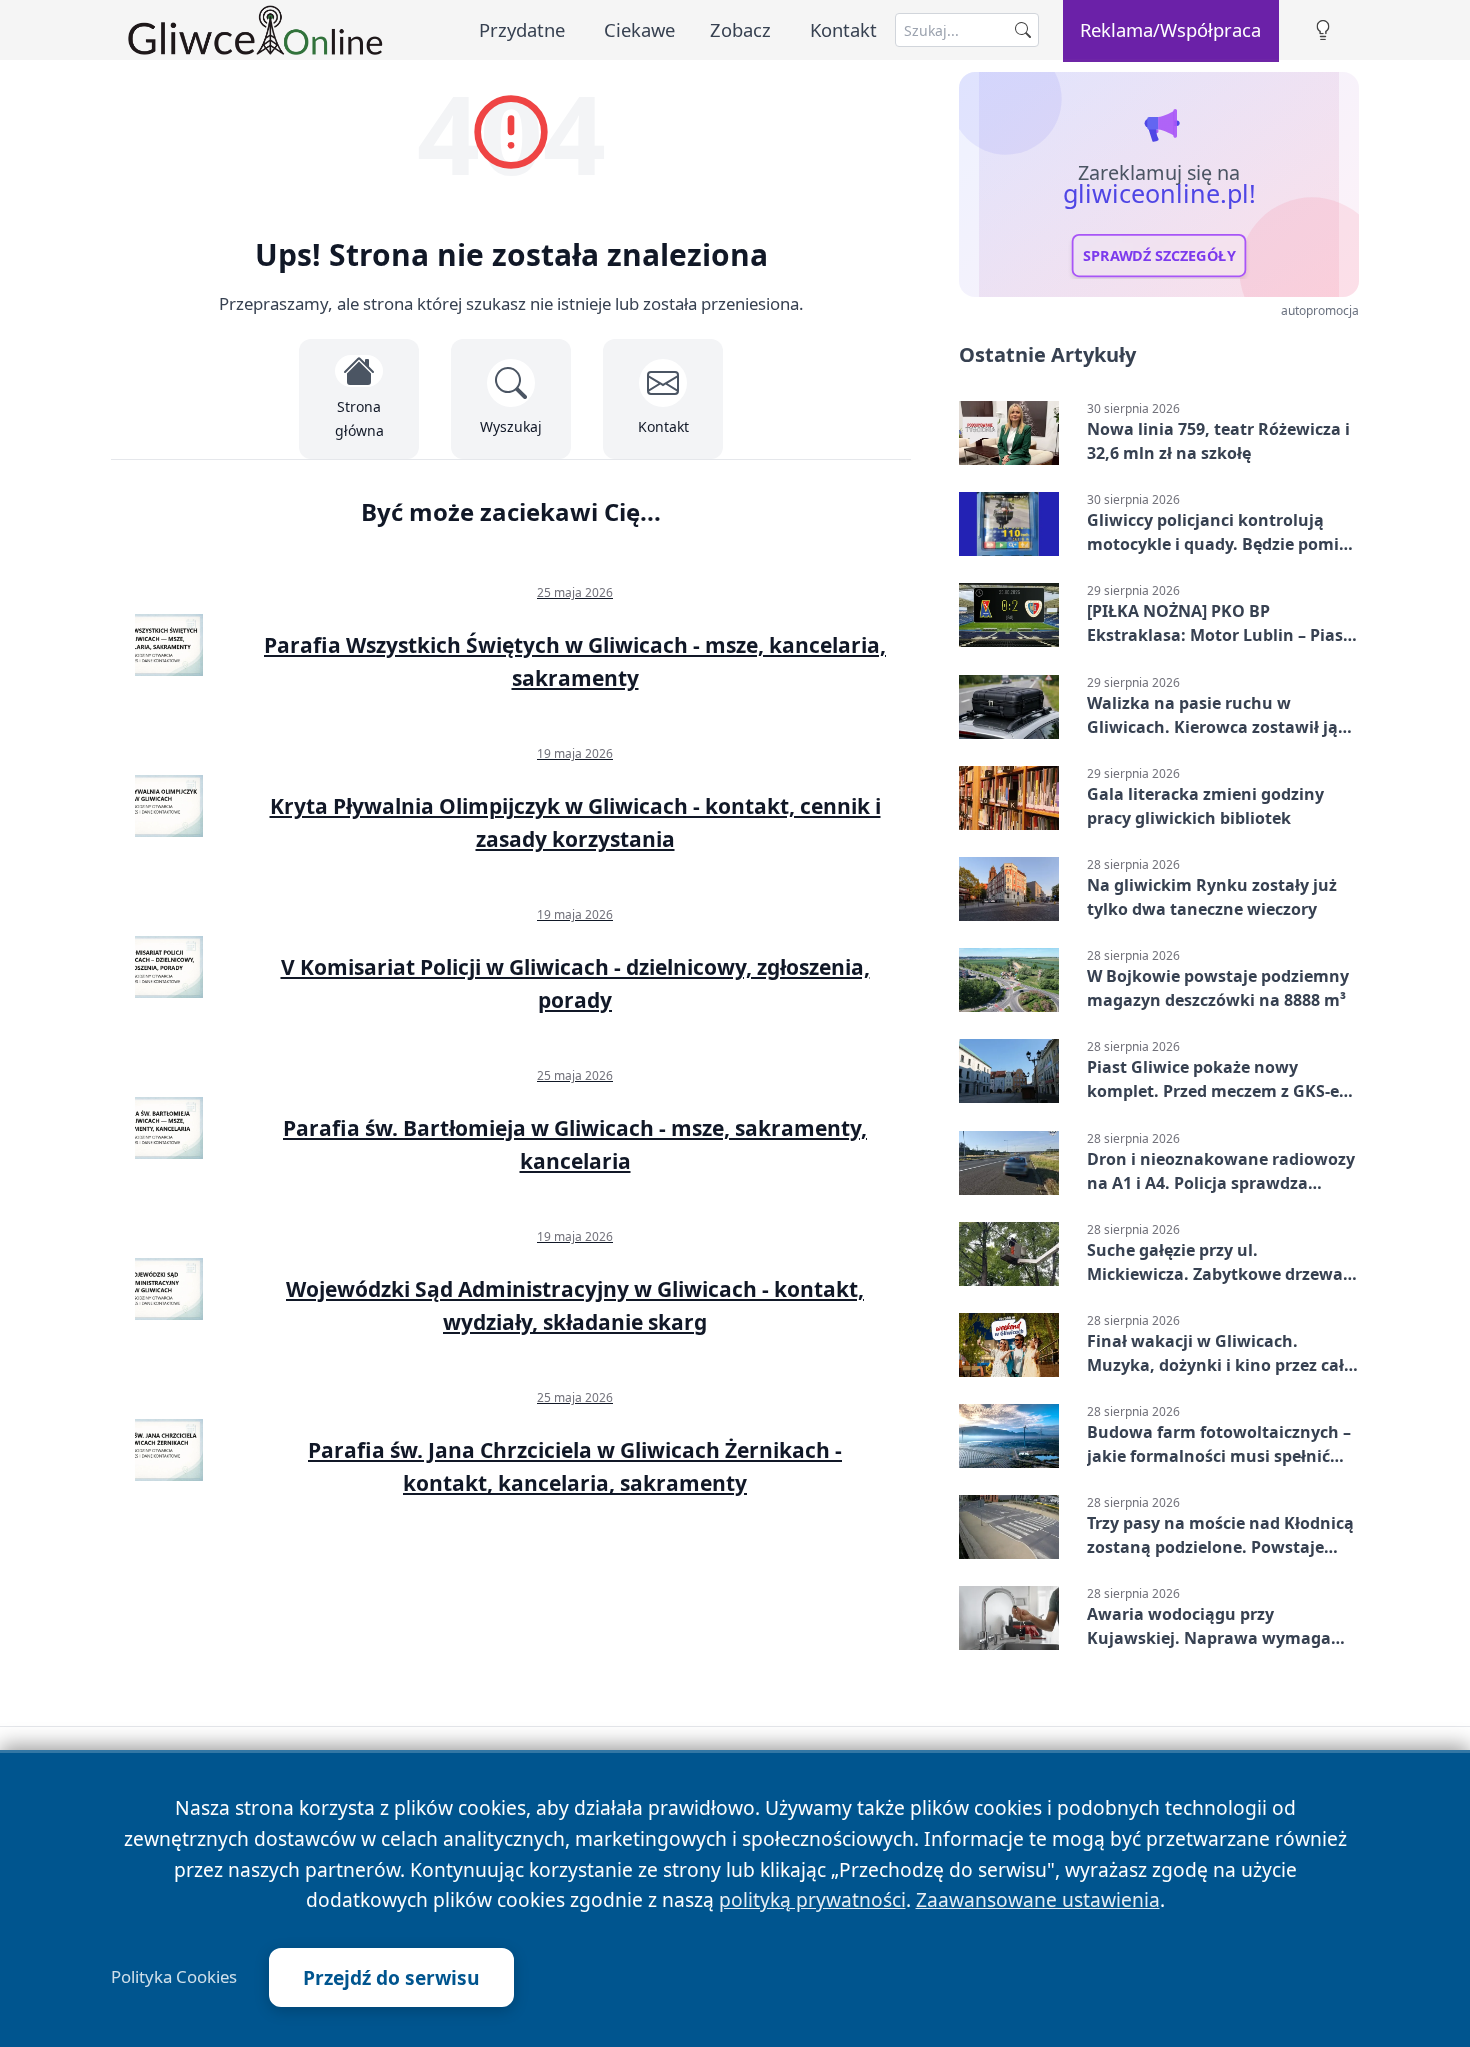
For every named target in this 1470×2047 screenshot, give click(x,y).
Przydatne (522, 29)
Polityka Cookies (174, 1977)
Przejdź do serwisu (391, 1977)
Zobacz (740, 29)
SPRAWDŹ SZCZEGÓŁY (1159, 256)
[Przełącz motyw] (1323, 30)
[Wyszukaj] (1023, 30)
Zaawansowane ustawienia (1038, 1899)
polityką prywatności (812, 1899)
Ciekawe (639, 29)
